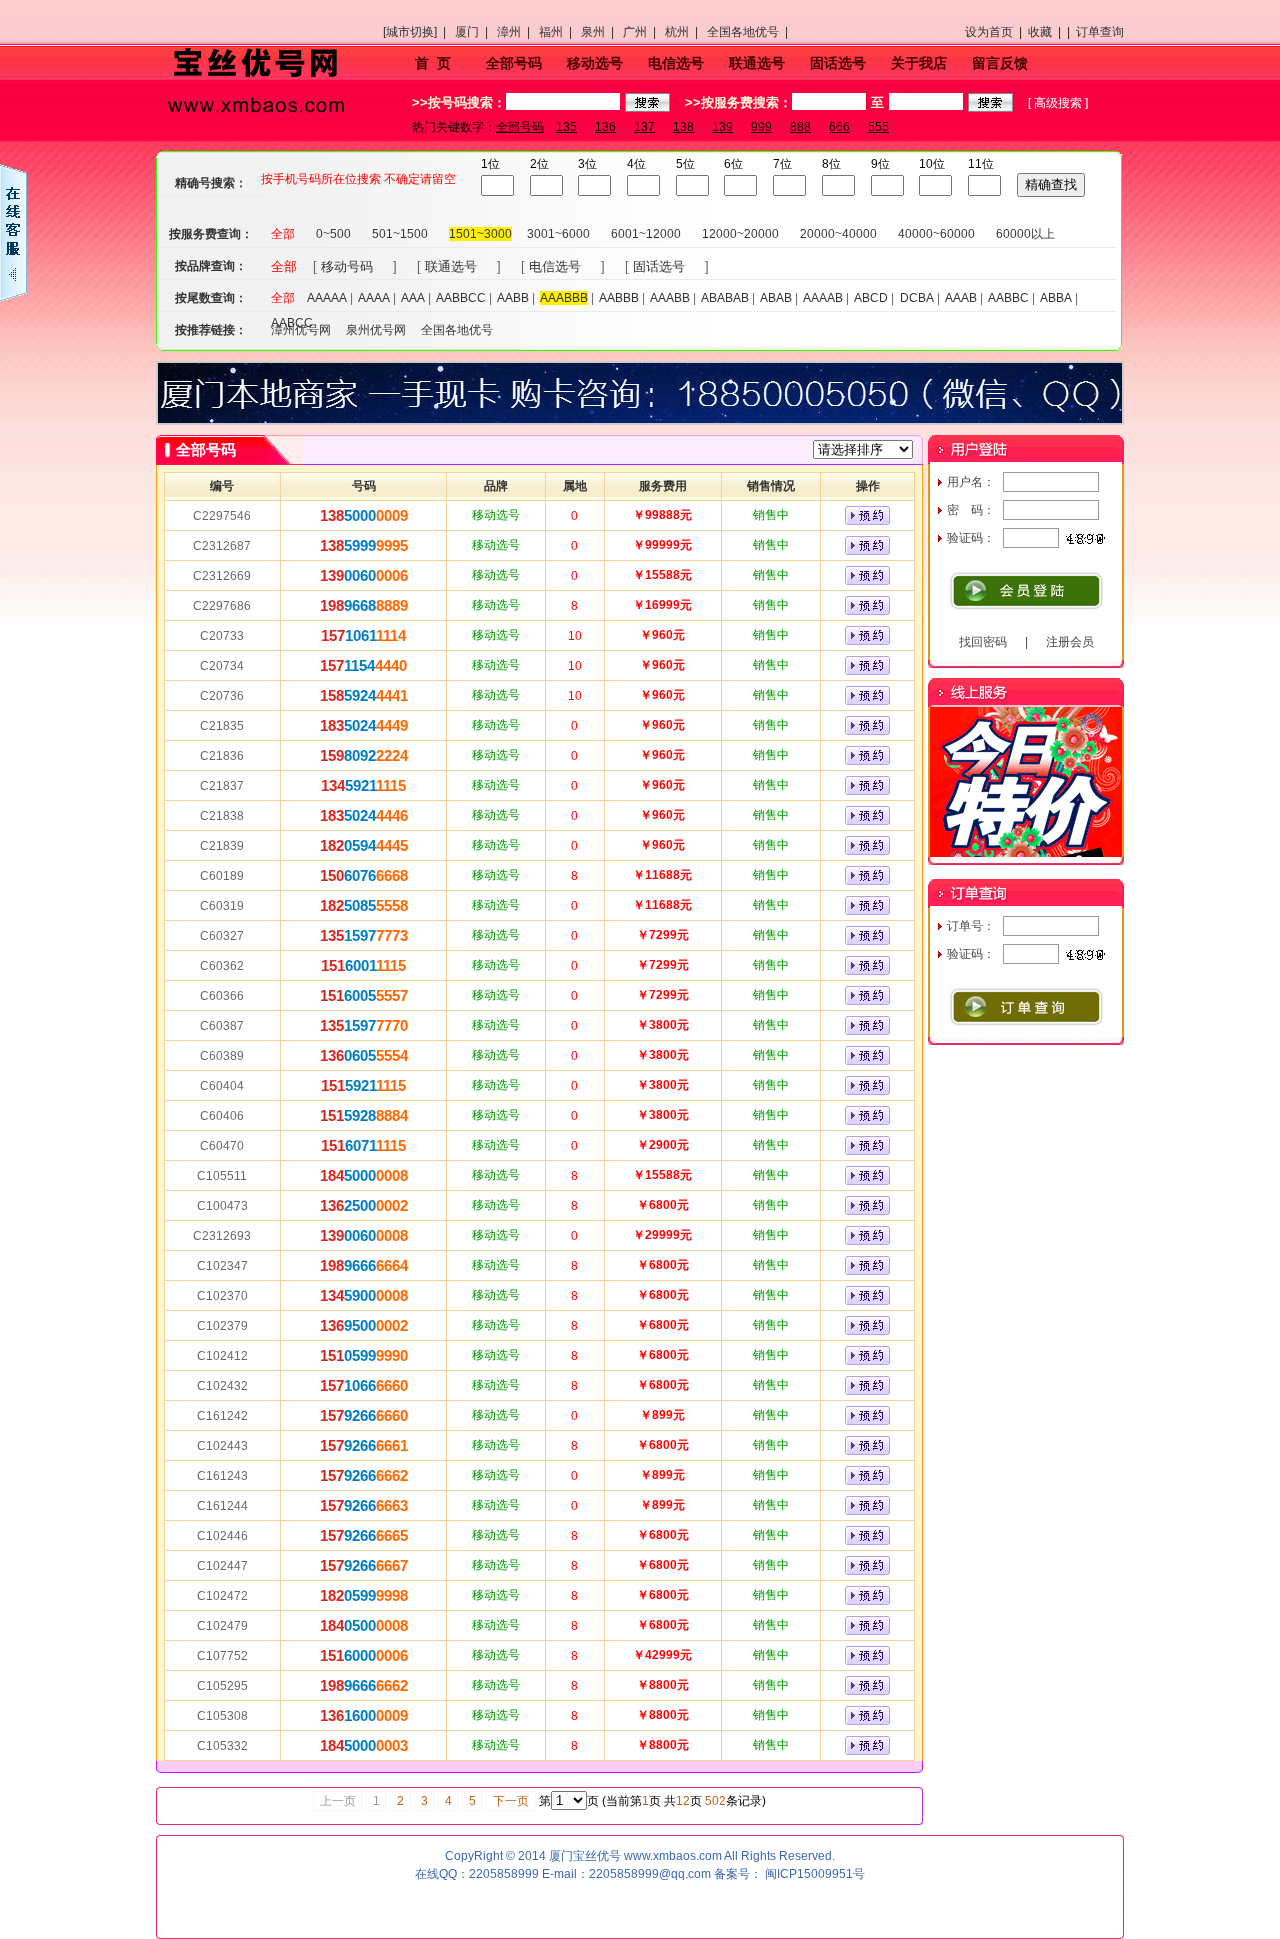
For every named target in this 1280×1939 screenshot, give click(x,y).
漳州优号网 (301, 330)
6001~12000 (646, 234)
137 (644, 127)
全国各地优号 (457, 330)
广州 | (642, 32)
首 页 (433, 63)
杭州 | (684, 32)
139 (722, 127)
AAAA (374, 298)
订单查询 (1100, 32)
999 (761, 127)
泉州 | (600, 32)
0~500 (333, 234)
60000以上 (1025, 234)
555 (878, 127)
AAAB (961, 298)
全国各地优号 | (750, 32)
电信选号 (676, 63)
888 (800, 127)
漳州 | (516, 32)
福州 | (558, 32)
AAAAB (823, 298)
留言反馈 (1000, 63)
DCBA (917, 298)
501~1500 (400, 234)
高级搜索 (1058, 103)
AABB (513, 298)
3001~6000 (558, 234)
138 (683, 127)
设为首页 (989, 32)
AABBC (1008, 298)
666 (839, 127)
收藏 (1040, 32)
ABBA (1056, 298)
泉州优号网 (376, 330)
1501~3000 (480, 234)
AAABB (670, 298)
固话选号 (838, 63)
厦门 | (474, 32)
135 (566, 127)
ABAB (776, 298)
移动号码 (347, 266)
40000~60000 (936, 234)
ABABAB (725, 298)
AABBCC (461, 298)
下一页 (511, 1801)
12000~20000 (740, 234)
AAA (413, 298)
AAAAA (327, 298)
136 (605, 127)
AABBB (619, 298)
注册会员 (1070, 642)
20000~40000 (838, 234)
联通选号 (757, 63)
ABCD (871, 298)
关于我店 (919, 63)
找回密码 (983, 642)
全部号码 (514, 63)
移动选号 (595, 63)
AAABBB (564, 298)
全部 (283, 234)
